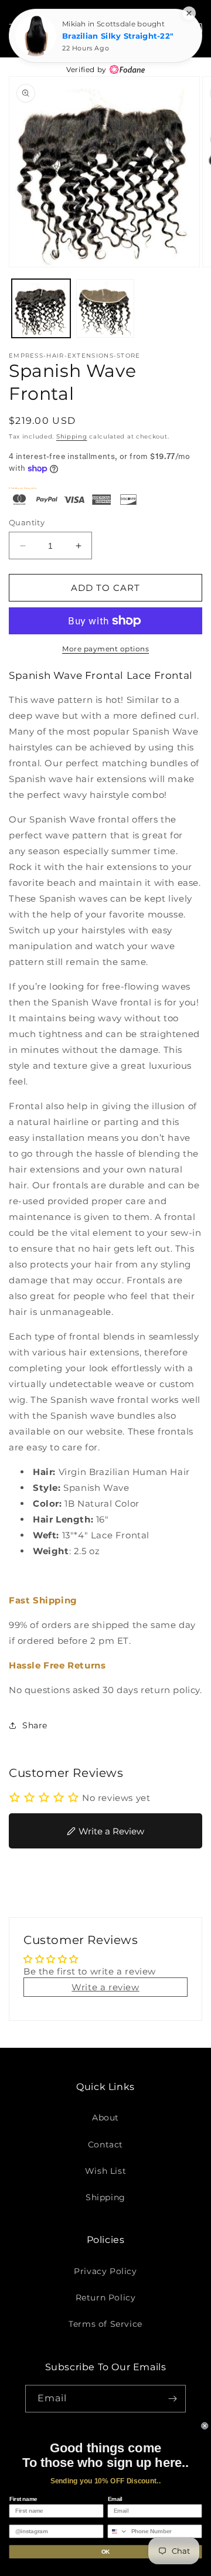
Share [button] (35, 1725)
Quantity (27, 522)
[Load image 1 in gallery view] (41, 308)
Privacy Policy (105, 2271)
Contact (105, 2145)
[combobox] (118, 2531)
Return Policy (106, 2298)
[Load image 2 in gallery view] (105, 308)
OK (105, 2551)
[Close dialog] (205, 2426)
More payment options (105, 649)
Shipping (72, 436)
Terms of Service (105, 2324)
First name (23, 2499)
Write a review (105, 1987)
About (105, 2118)
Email (115, 2499)
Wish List (105, 2171)
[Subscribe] (172, 2399)
